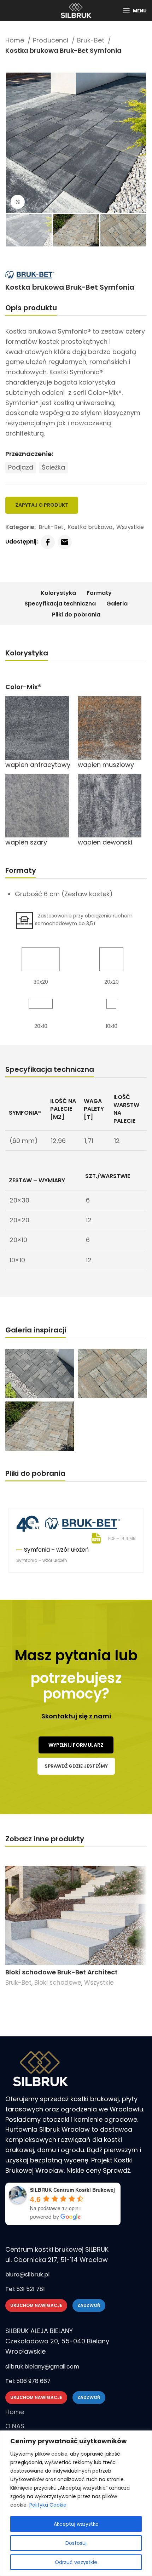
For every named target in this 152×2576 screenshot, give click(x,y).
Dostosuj (76, 2543)
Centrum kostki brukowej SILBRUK (57, 2249)
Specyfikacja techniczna (60, 604)
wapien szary (26, 842)
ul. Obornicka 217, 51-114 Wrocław (57, 2260)
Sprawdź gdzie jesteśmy (76, 1766)
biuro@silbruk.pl (27, 2274)
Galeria (117, 604)
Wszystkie (130, 527)
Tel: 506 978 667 (28, 2381)
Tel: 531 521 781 (25, 2289)
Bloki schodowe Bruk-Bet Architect (62, 1972)
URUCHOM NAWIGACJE (36, 2305)
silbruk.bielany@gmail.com (42, 2367)
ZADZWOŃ (89, 2305)
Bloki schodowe (58, 1983)
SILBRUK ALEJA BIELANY (39, 2331)
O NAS (15, 2426)
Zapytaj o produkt (42, 505)
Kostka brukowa (90, 527)
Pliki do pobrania (76, 615)
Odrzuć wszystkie (76, 2562)
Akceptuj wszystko (76, 2524)
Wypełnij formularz (76, 1745)
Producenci (51, 40)
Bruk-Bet (92, 40)
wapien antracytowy (38, 765)
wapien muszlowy (106, 765)
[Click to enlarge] (18, 202)
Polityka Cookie (48, 2505)
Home (16, 40)
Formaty (99, 593)
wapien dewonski (105, 842)
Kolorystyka (58, 593)
